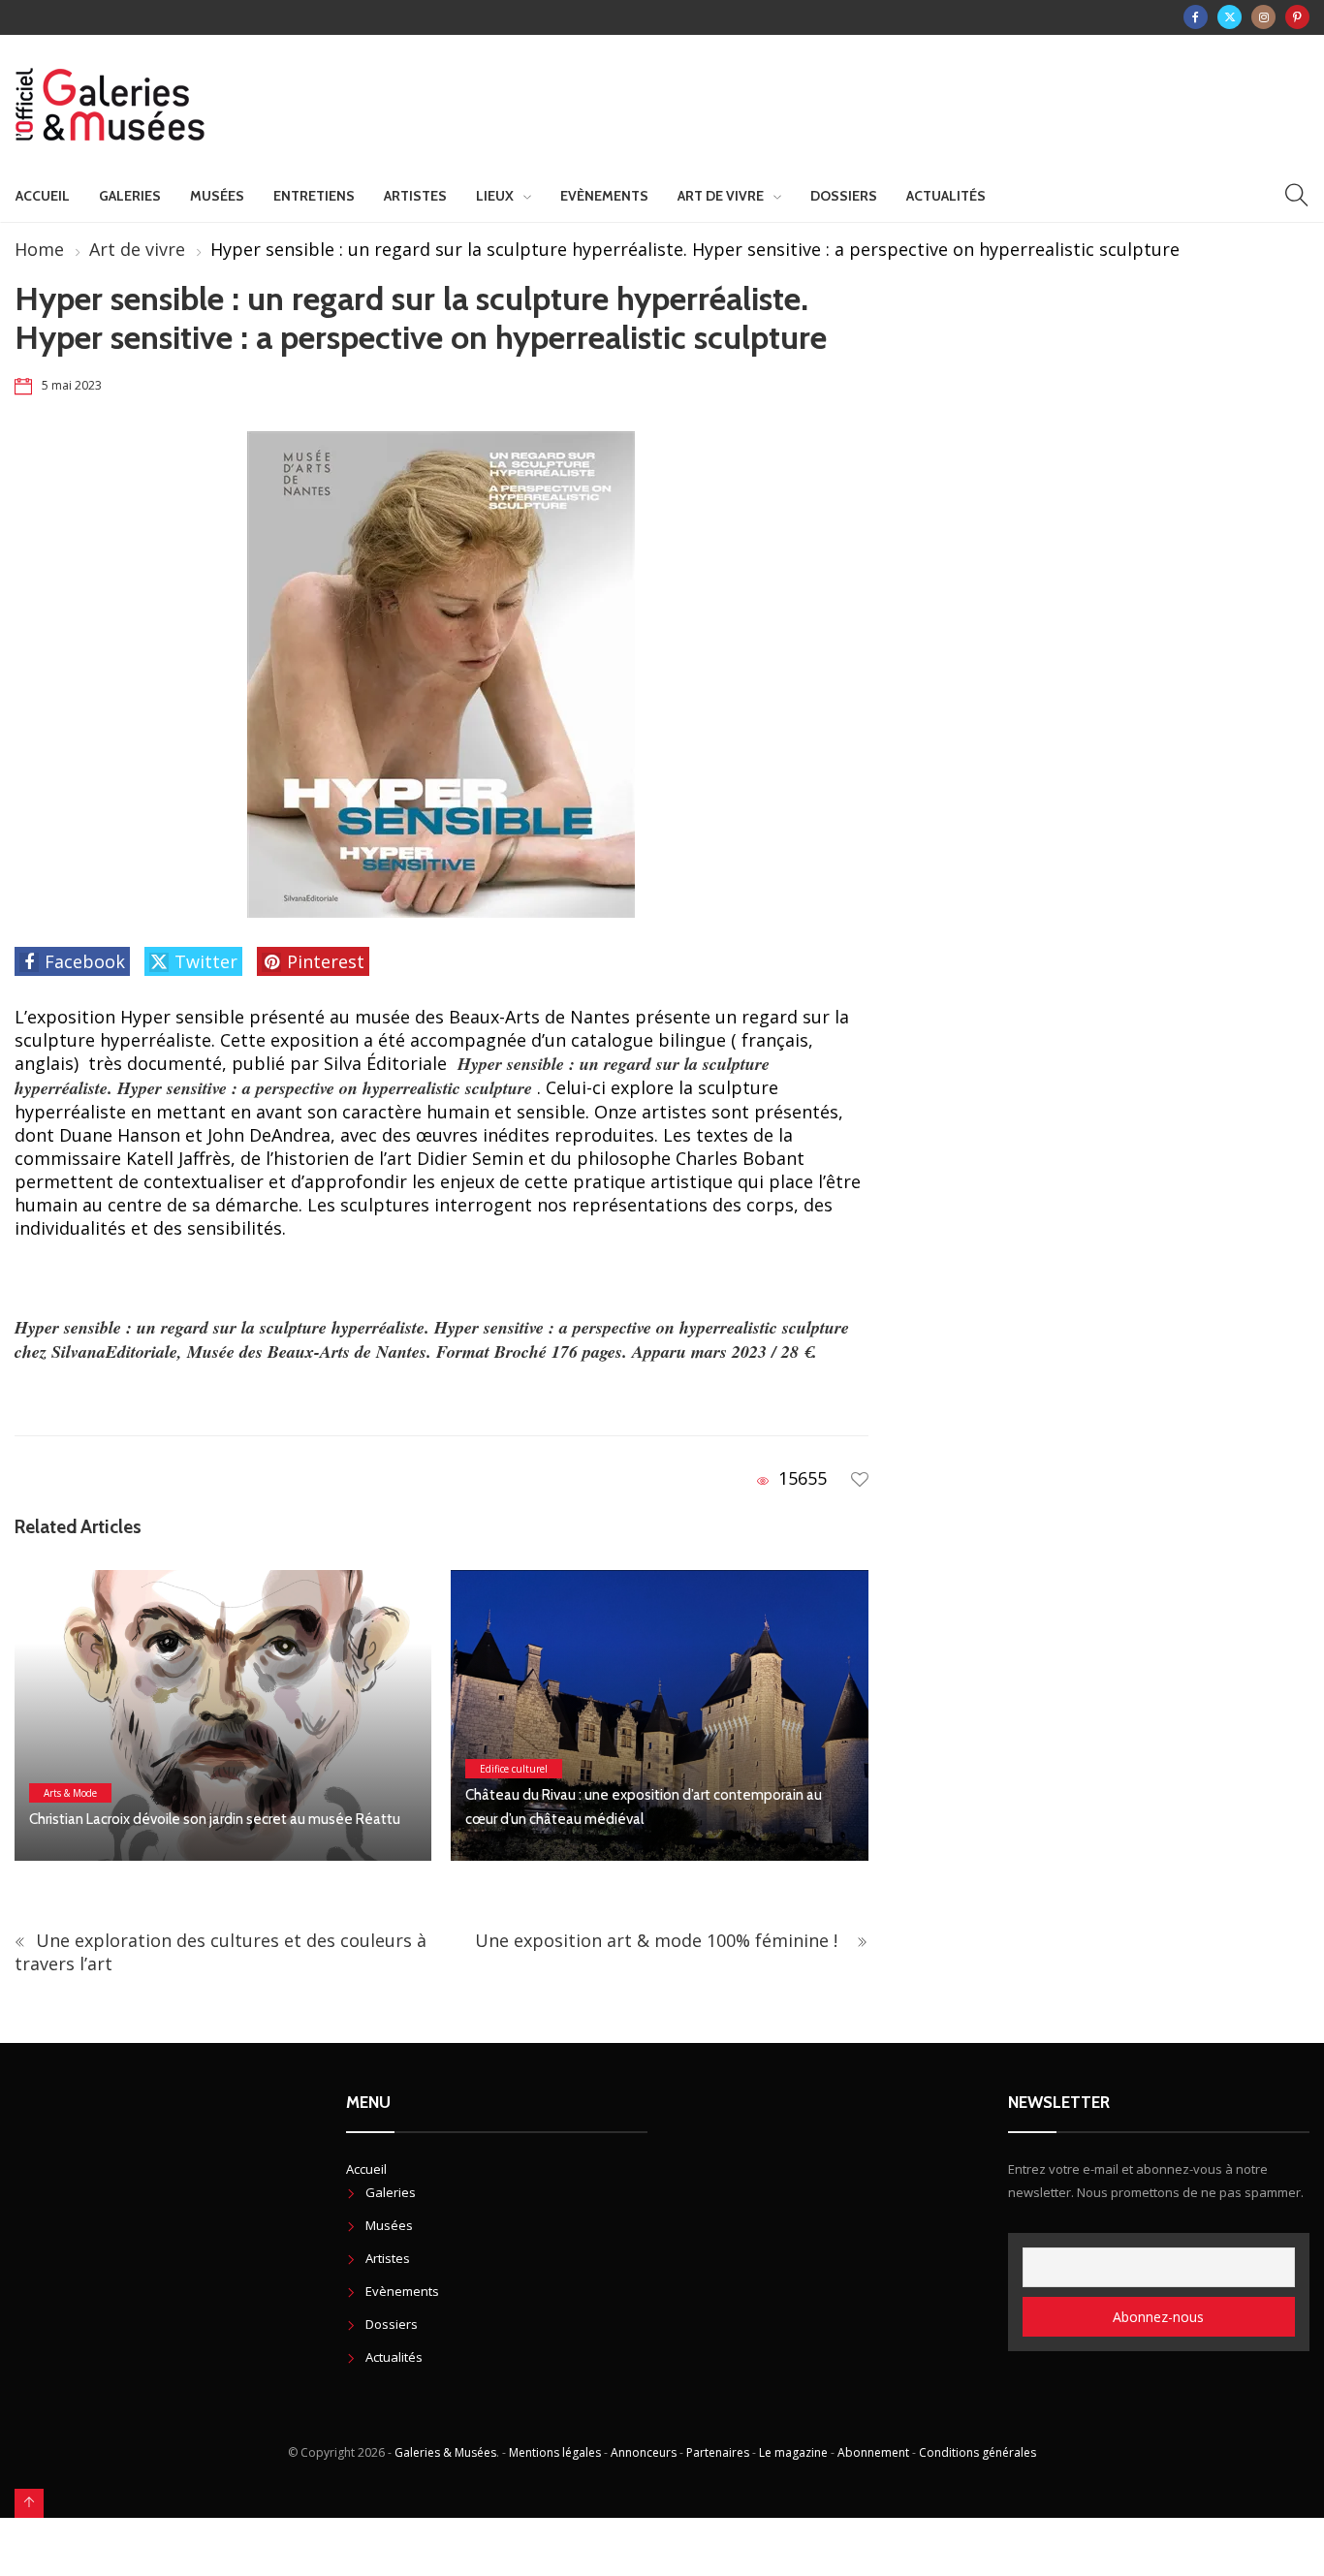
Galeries (130, 196)
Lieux (495, 196)
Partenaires (718, 2452)
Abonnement (873, 2452)
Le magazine (793, 2452)
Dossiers (844, 196)
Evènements (604, 196)
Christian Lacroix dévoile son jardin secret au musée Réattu (215, 1819)
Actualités (946, 196)
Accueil (43, 196)
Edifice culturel (514, 1769)
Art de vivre (721, 196)
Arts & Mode (70, 1793)
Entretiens (314, 196)
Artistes (415, 196)
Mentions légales (555, 2452)
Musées (217, 196)
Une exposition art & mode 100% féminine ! (663, 1940)
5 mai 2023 (72, 385)
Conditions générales (977, 2452)
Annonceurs (644, 2452)
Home (39, 249)
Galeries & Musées (445, 2452)
